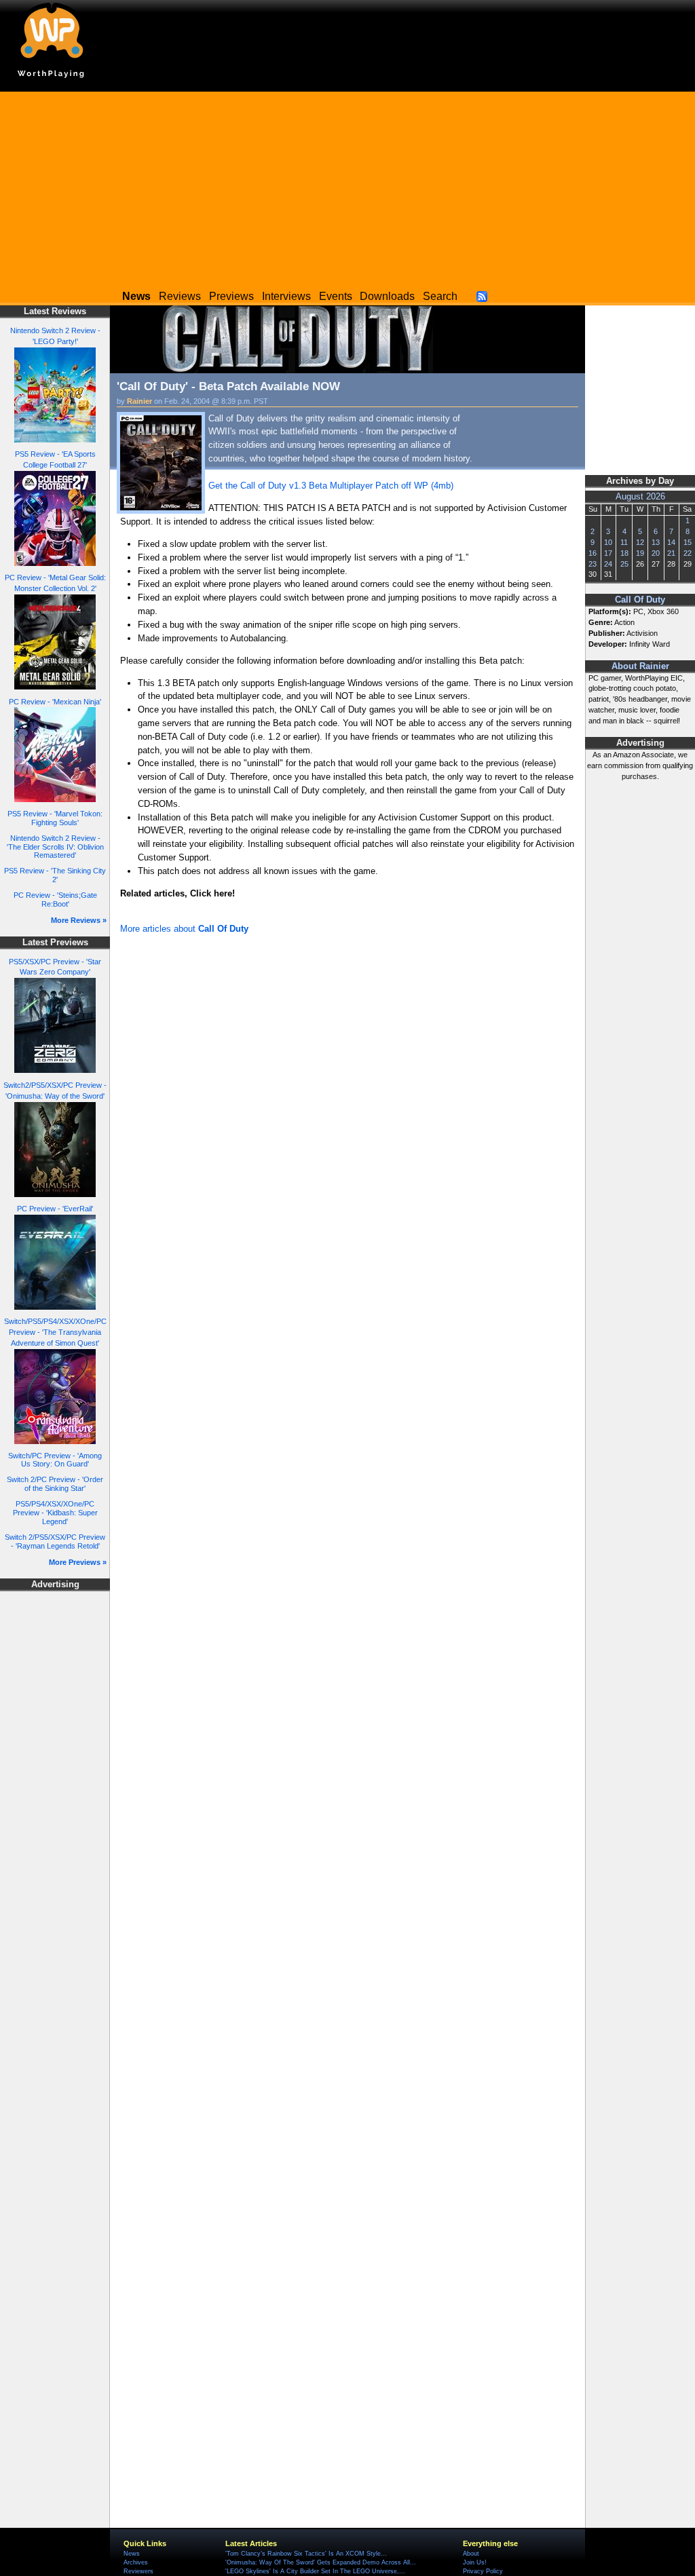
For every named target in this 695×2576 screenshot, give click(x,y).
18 (624, 553)
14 (671, 542)
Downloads (387, 296)
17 (608, 553)
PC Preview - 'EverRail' (55, 1209)
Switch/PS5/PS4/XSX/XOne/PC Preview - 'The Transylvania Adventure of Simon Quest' (55, 1332)
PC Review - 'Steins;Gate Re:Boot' (55, 899)
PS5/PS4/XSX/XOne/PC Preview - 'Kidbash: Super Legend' (55, 1512)
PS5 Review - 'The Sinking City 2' (55, 875)
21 (671, 553)
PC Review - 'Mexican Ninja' (55, 702)
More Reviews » (79, 920)
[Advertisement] (347, 187)
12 (640, 542)
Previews (231, 296)
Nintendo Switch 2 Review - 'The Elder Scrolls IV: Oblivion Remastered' (55, 847)
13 (656, 542)
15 (688, 542)
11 (624, 542)
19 (640, 553)
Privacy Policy (483, 2571)
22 (688, 553)
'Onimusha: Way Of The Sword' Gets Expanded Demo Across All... (321, 2562)
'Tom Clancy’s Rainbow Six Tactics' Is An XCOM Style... (306, 2554)
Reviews (180, 296)
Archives (136, 2562)
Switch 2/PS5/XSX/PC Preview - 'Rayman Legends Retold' (55, 1541)
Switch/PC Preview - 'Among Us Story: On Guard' (55, 1460)
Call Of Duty (640, 600)
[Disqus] (347, 1120)
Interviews (286, 296)
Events (336, 296)
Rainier (139, 401)
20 (656, 553)
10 (608, 542)
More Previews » (78, 1562)
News (132, 2554)
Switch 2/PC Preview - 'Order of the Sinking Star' (55, 1484)
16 (593, 553)
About (471, 2554)
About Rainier (640, 666)
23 (593, 564)
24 (608, 564)
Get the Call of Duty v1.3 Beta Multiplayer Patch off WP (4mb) (331, 486)
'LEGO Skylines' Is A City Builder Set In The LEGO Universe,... (315, 2571)
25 (624, 564)
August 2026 (640, 497)
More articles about (184, 929)
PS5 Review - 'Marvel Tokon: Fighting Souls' (55, 818)
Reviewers (138, 2571)
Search (440, 296)
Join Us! (475, 2562)
